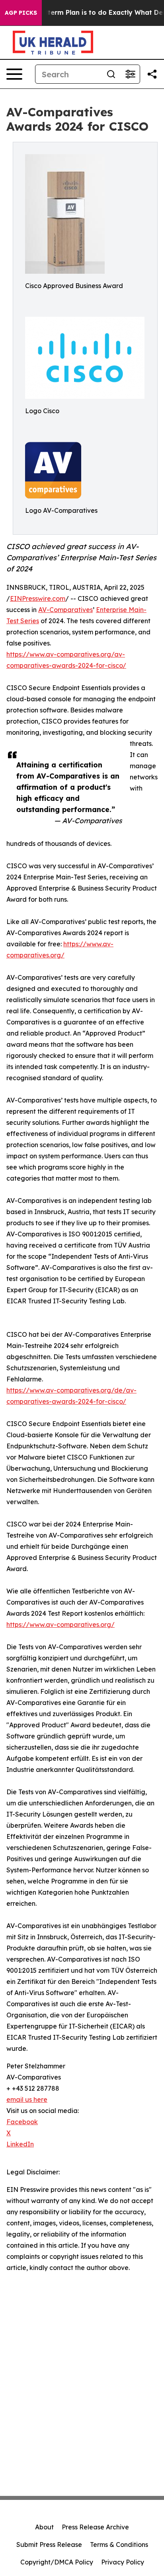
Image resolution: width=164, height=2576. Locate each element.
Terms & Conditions (119, 2545)
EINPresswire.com (38, 598)
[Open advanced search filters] (130, 74)
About (44, 2527)
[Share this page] (152, 74)
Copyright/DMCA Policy (57, 2562)
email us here (27, 2099)
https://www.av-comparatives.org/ (61, 1624)
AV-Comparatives (65, 610)
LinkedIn (20, 2144)
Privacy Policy (123, 2562)
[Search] (111, 74)
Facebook (22, 2122)
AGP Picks (21, 13)
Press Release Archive (95, 2527)
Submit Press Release (49, 2545)
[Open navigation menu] (14, 74)
